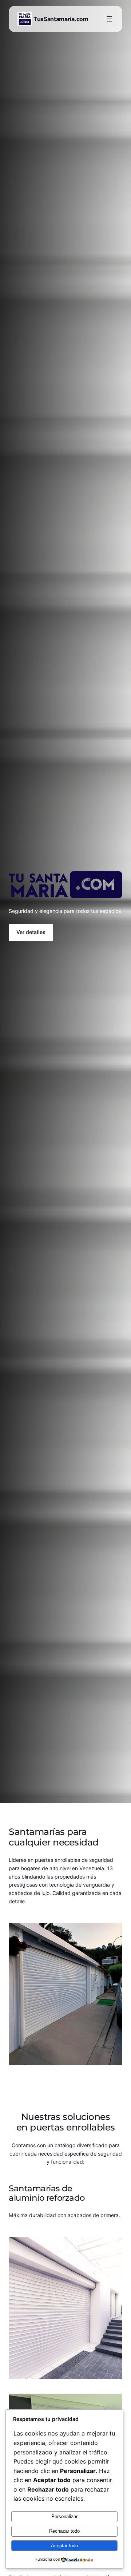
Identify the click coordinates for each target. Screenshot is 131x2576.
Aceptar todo (64, 2546)
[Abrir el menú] (109, 19)
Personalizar (64, 2516)
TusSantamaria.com (61, 19)
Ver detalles (31, 932)
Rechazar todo (64, 2531)
